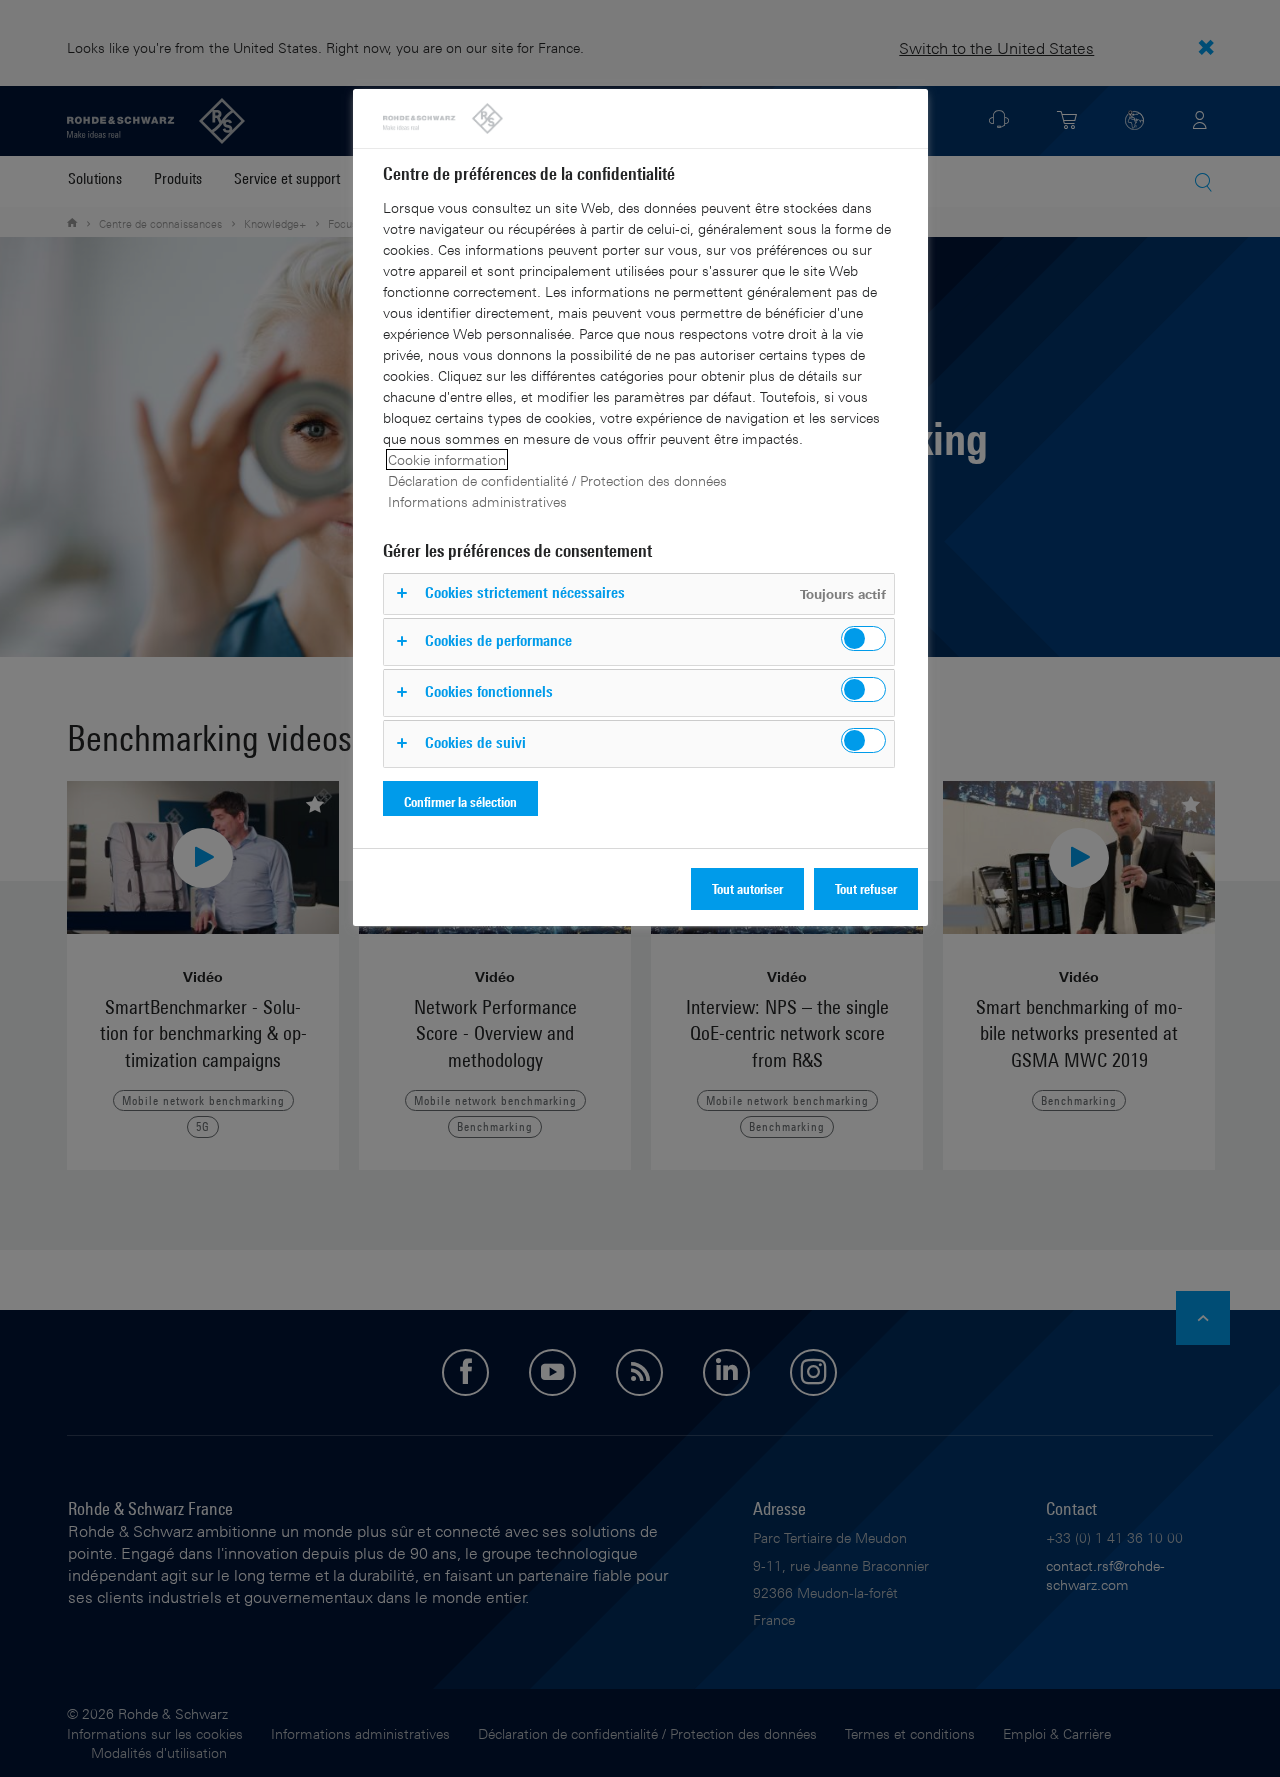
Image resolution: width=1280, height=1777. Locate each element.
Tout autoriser (747, 888)
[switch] (863, 638)
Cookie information (447, 459)
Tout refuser (866, 888)
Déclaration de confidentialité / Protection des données (557, 480)
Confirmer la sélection (460, 801)
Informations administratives (477, 501)
